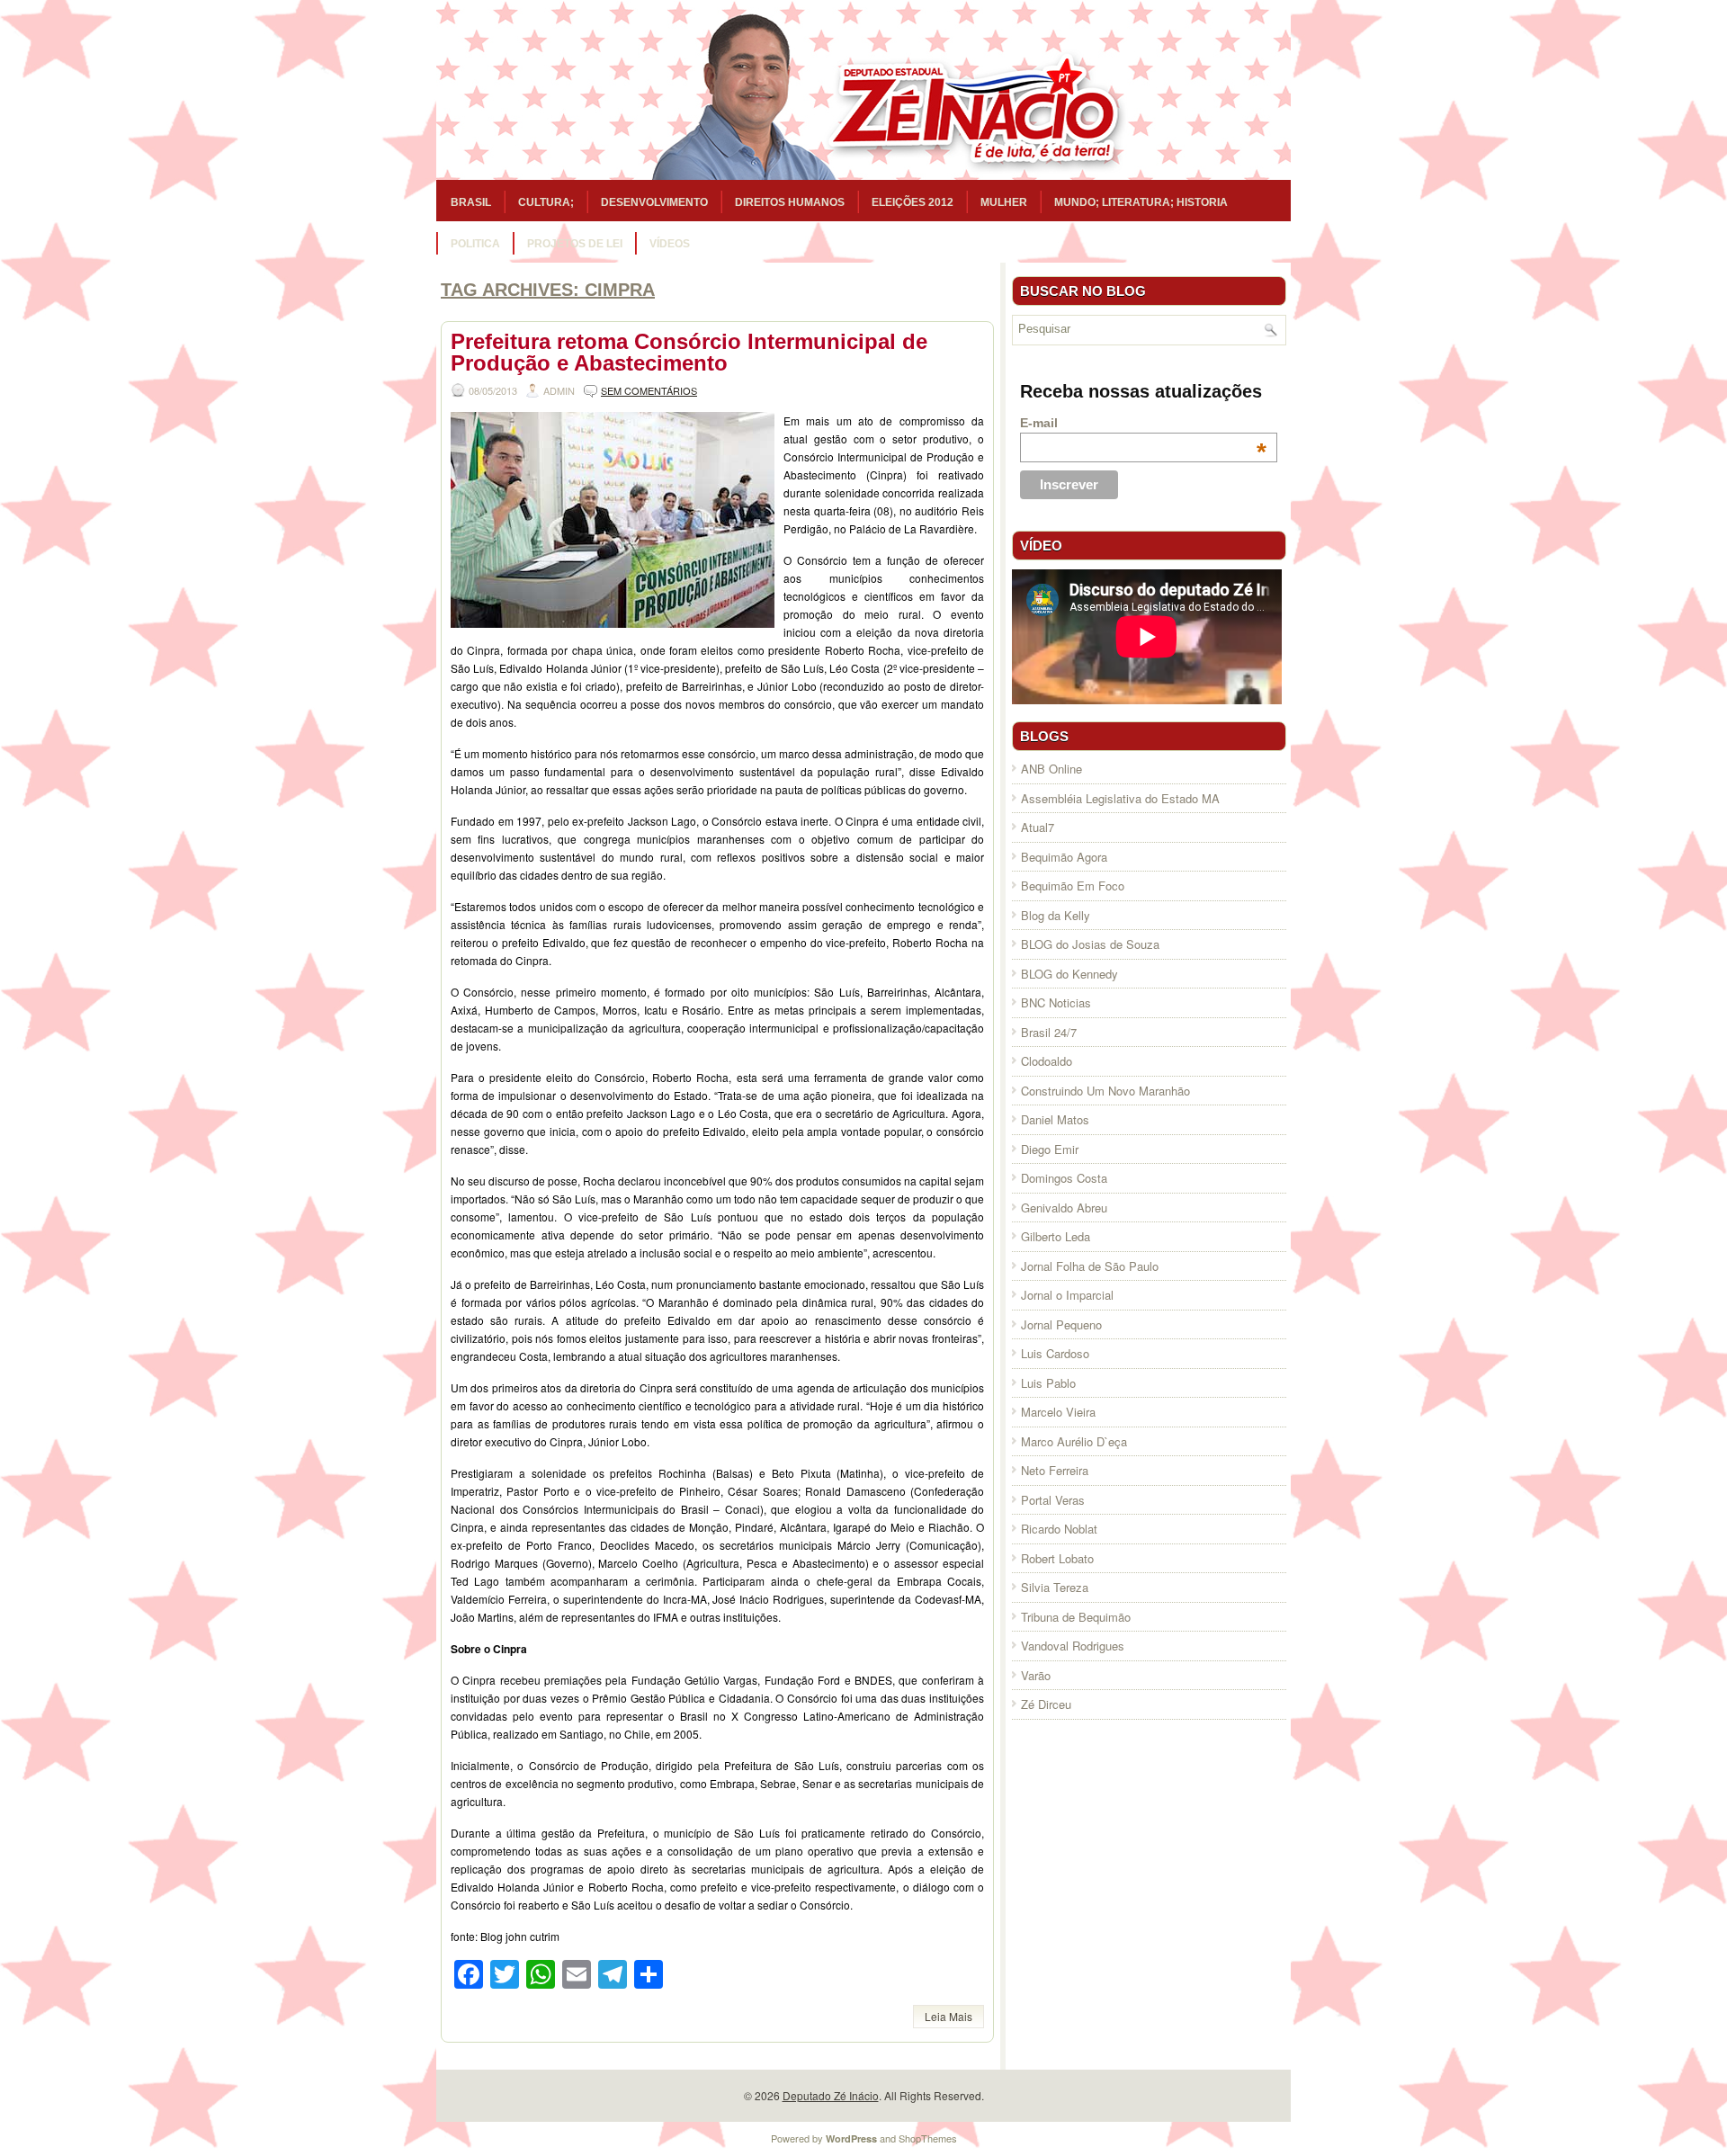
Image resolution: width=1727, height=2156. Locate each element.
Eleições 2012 (913, 202)
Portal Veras (1053, 1500)
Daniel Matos (1055, 1119)
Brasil (471, 202)
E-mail (1143, 423)
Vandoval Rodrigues (1073, 1646)
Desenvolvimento (654, 202)
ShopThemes (928, 2138)
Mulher (1004, 202)
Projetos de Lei (575, 244)
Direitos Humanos (790, 202)
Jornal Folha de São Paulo (1090, 1266)
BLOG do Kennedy (1069, 974)
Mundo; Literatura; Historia (1141, 202)
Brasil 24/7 (1049, 1032)
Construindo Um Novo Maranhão (1105, 1091)
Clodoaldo (1047, 1061)
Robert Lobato (1057, 1558)
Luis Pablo (1048, 1383)
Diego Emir (1050, 1149)
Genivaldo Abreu (1064, 1208)
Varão (1036, 1675)
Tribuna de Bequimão (1076, 1617)
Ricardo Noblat (1059, 1529)
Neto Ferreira (1055, 1470)
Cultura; (546, 202)
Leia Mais (949, 2016)
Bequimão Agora (1064, 857)
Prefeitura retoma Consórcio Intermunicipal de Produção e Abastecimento (689, 352)
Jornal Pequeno (1061, 1324)
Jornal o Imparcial (1067, 1295)
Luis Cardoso (1055, 1353)
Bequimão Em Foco (1073, 886)
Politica (475, 244)
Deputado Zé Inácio (831, 2095)
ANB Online (1051, 769)
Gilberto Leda (1056, 1236)
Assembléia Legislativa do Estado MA (1120, 798)
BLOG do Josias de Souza (1090, 944)
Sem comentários (649, 390)
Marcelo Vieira (1058, 1412)
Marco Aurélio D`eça (1074, 1441)
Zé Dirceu (1046, 1704)
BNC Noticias (1056, 1002)
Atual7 (1038, 827)
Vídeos (670, 244)
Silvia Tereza (1055, 1587)
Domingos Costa (1064, 1178)
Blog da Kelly (1056, 915)
